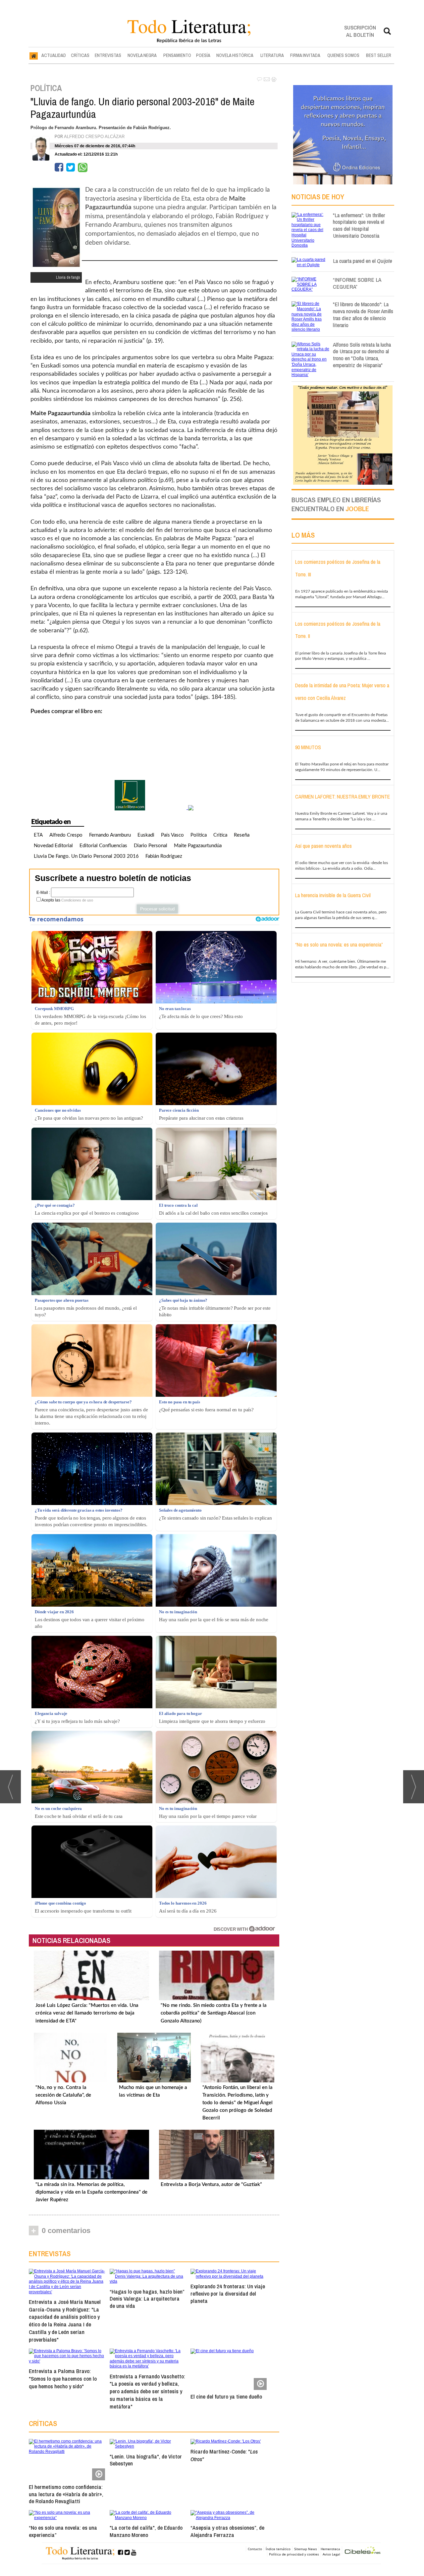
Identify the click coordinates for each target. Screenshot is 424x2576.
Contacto (255, 2549)
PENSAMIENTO (177, 55)
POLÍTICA (46, 88)
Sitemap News (306, 2549)
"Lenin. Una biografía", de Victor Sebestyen (146, 2460)
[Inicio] (34, 56)
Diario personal (151, 846)
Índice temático (278, 2549)
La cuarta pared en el (363, 261)
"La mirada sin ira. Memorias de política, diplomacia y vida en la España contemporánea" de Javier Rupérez (91, 2192)
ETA (38, 835)
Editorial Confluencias (103, 846)
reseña (242, 835)
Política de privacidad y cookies (294, 2554)
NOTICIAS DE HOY (318, 197)
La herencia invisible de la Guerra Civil (333, 895)
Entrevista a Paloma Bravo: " (63, 2379)
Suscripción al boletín (360, 31)
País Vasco (172, 835)
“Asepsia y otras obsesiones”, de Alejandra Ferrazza (227, 2531)
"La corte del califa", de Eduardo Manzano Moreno (146, 2531)
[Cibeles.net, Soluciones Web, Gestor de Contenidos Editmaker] (363, 2551)
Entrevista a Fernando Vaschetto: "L (147, 2391)
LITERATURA (272, 55)
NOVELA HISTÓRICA (235, 55)
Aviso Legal (331, 2554)
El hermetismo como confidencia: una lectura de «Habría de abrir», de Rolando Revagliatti (66, 2494)
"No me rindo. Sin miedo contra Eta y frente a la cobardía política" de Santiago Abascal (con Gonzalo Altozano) (214, 2013)
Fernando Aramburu (110, 835)
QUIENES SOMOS (343, 55)
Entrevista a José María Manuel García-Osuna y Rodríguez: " (65, 2321)
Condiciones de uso (77, 900)
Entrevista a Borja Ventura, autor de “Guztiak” (211, 2185)
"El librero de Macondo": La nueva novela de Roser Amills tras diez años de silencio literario (363, 314)
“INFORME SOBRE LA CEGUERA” (357, 283)
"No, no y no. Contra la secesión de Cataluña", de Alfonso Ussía (63, 2095)
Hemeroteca (330, 2549)
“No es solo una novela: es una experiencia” (63, 2531)
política (199, 835)
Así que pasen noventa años (323, 846)
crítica (220, 835)
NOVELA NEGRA (142, 55)
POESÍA (203, 55)
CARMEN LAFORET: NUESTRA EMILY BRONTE (343, 797)
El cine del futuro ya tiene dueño (226, 2396)
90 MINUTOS (308, 747)
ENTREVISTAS (108, 55)
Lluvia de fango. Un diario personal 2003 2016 (86, 856)
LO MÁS (303, 535)
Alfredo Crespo (66, 835)
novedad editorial (53, 846)
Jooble (357, 509)
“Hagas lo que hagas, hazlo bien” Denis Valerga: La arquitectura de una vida (147, 2299)
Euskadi (146, 835)
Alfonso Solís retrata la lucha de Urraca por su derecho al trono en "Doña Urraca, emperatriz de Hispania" (362, 355)
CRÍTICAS (80, 55)
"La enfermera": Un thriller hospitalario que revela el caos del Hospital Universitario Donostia (359, 225)
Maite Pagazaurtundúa (198, 846)
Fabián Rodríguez (164, 856)
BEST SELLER (379, 55)
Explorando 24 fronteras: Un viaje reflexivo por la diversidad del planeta (228, 2293)
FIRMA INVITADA (305, 55)
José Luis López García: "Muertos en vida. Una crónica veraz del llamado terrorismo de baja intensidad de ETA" (87, 2013)
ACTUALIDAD (54, 55)
